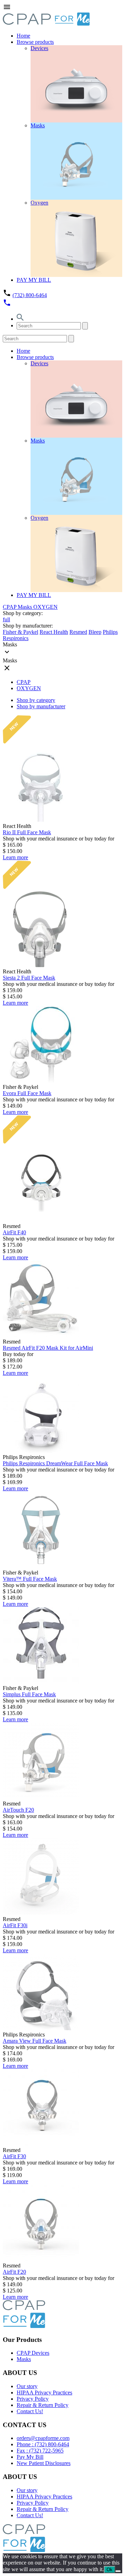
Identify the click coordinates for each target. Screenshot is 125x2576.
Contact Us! (30, 2411)
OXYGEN (45, 607)
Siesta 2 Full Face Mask (29, 978)
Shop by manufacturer (41, 706)
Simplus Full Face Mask (29, 1694)
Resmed (78, 632)
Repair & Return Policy (43, 2405)
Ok (110, 2570)
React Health (54, 632)
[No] (118, 2571)
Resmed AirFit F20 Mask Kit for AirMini (48, 1348)
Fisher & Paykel (20, 632)
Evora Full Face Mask (27, 1093)
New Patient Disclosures (44, 2463)
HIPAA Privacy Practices (44, 2392)
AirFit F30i (15, 1925)
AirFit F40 (14, 1232)
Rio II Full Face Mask (27, 832)
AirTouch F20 (18, 1810)
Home (23, 36)
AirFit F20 (14, 2272)
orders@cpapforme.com (43, 2438)
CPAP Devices (33, 2353)
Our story (27, 2386)
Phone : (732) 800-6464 (43, 2444)
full (6, 619)
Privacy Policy (33, 2399)
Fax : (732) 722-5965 (40, 2451)
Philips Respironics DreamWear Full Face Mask (55, 1463)
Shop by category (36, 700)
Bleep (95, 632)
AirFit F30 (14, 2156)
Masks (26, 607)
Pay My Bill (30, 2457)
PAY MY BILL (34, 280)
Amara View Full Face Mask (35, 2041)
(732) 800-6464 (30, 295)
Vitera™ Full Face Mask (30, 1579)
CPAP (10, 607)
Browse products (35, 42)
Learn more (15, 857)
